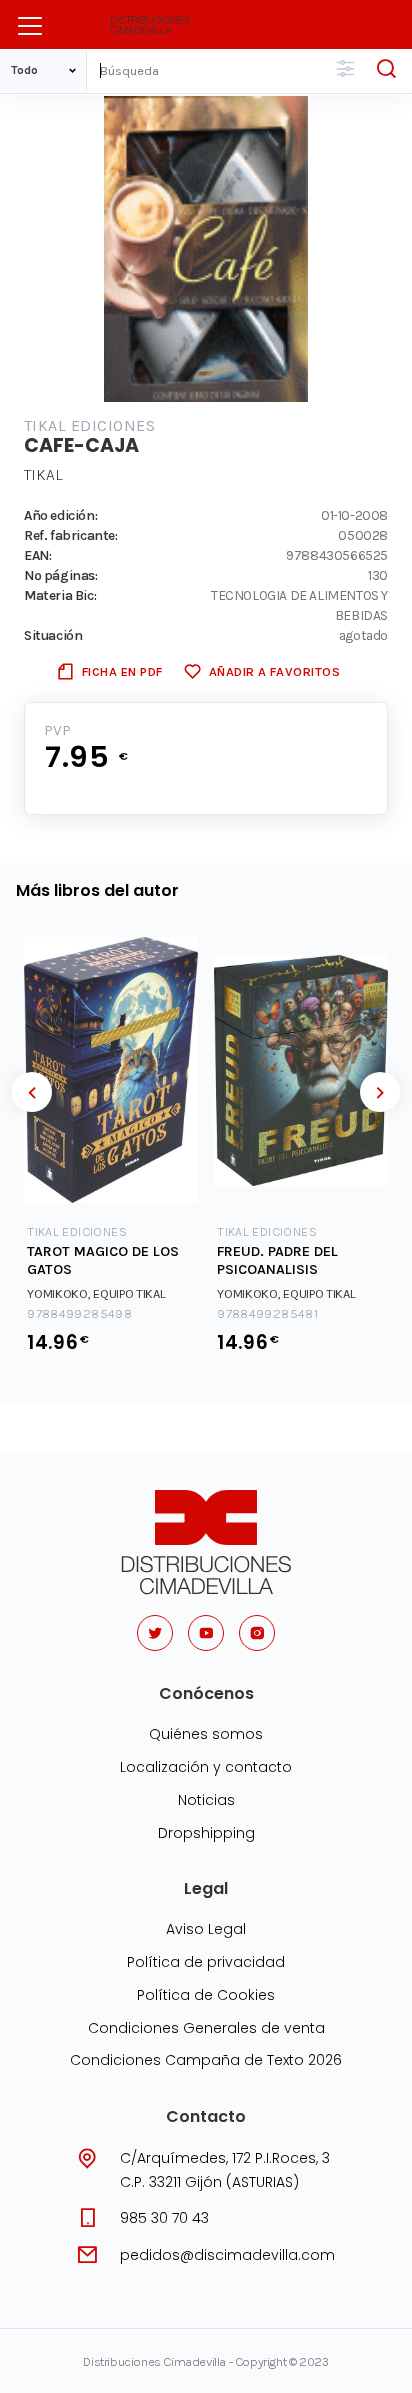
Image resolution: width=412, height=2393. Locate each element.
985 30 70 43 (164, 2218)
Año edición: (60, 515)
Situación (53, 635)
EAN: (37, 555)
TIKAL (43, 474)
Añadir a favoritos (274, 671)
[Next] (380, 1092)
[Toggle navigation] (30, 26)
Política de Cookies (206, 1995)
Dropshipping (206, 1833)
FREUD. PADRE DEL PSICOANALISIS (277, 1261)
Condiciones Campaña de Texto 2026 (206, 2060)
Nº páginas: (61, 575)
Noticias (206, 1800)
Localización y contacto (206, 1767)
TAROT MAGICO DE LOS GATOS (103, 1261)
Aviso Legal (206, 1929)
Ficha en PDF (122, 671)
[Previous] (32, 1092)
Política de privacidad (206, 1962)
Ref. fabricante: (71, 535)
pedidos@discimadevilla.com (227, 2255)
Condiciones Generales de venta (206, 2028)
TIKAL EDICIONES (89, 425)
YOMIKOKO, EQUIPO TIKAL (96, 1293)
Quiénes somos (206, 1734)
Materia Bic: (60, 595)
